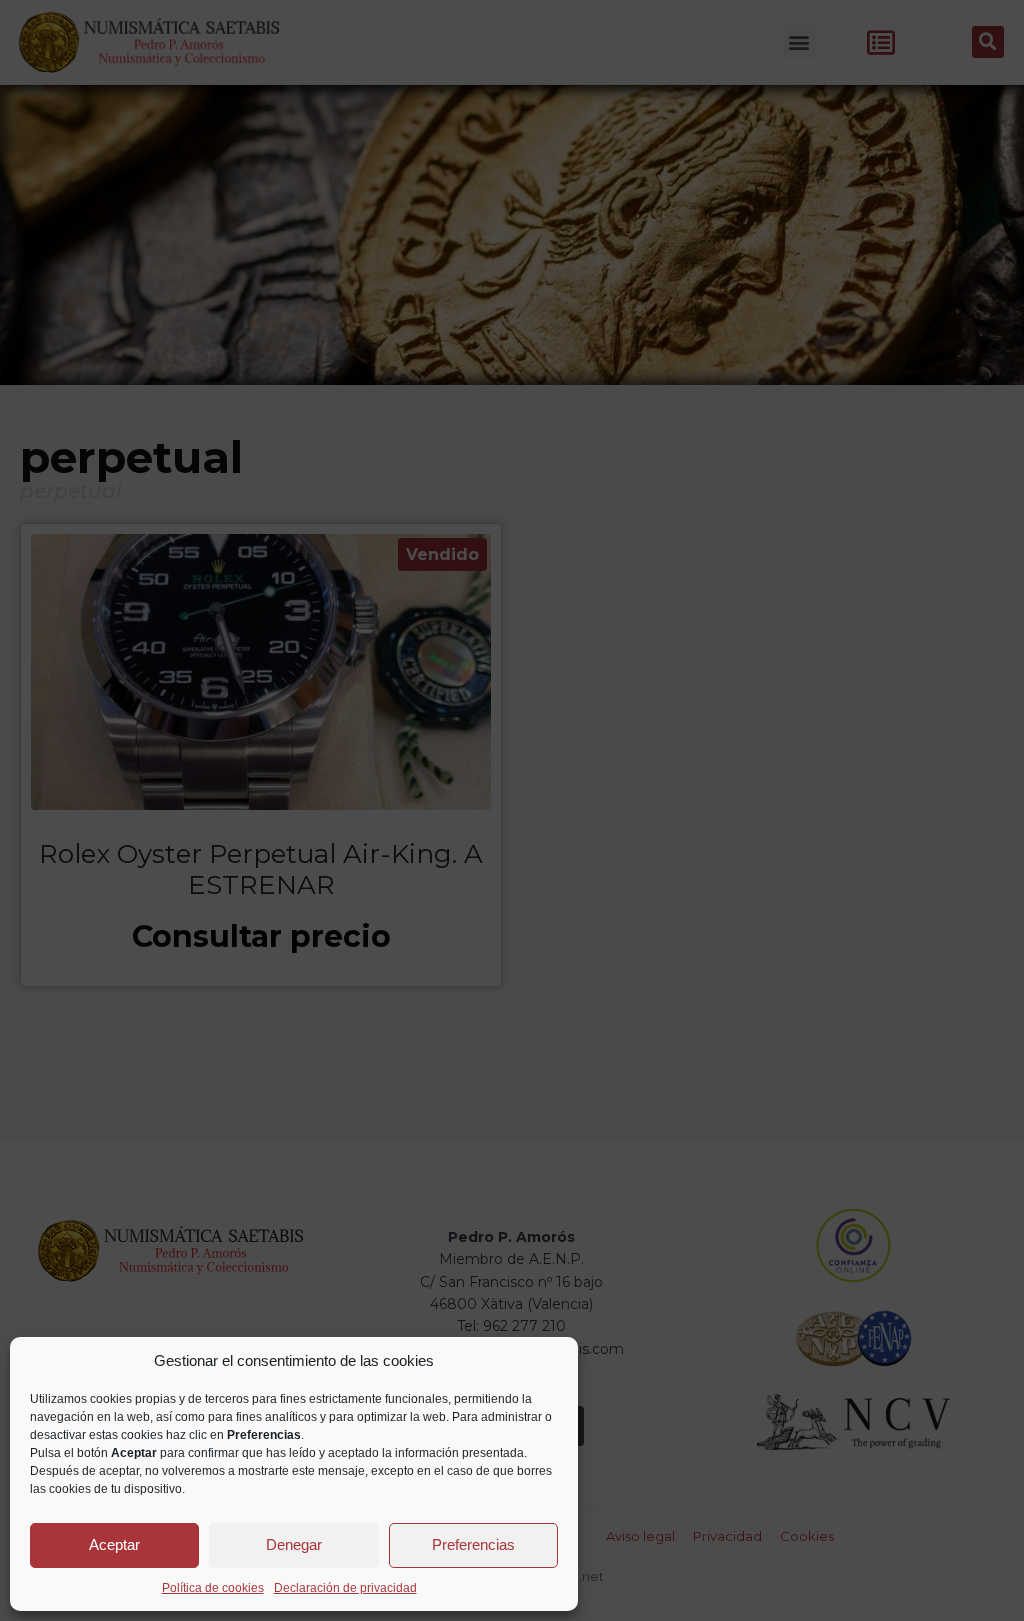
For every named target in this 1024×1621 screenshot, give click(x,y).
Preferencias (473, 1544)
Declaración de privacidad (345, 1588)
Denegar (294, 1544)
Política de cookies (213, 1588)
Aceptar (114, 1544)
